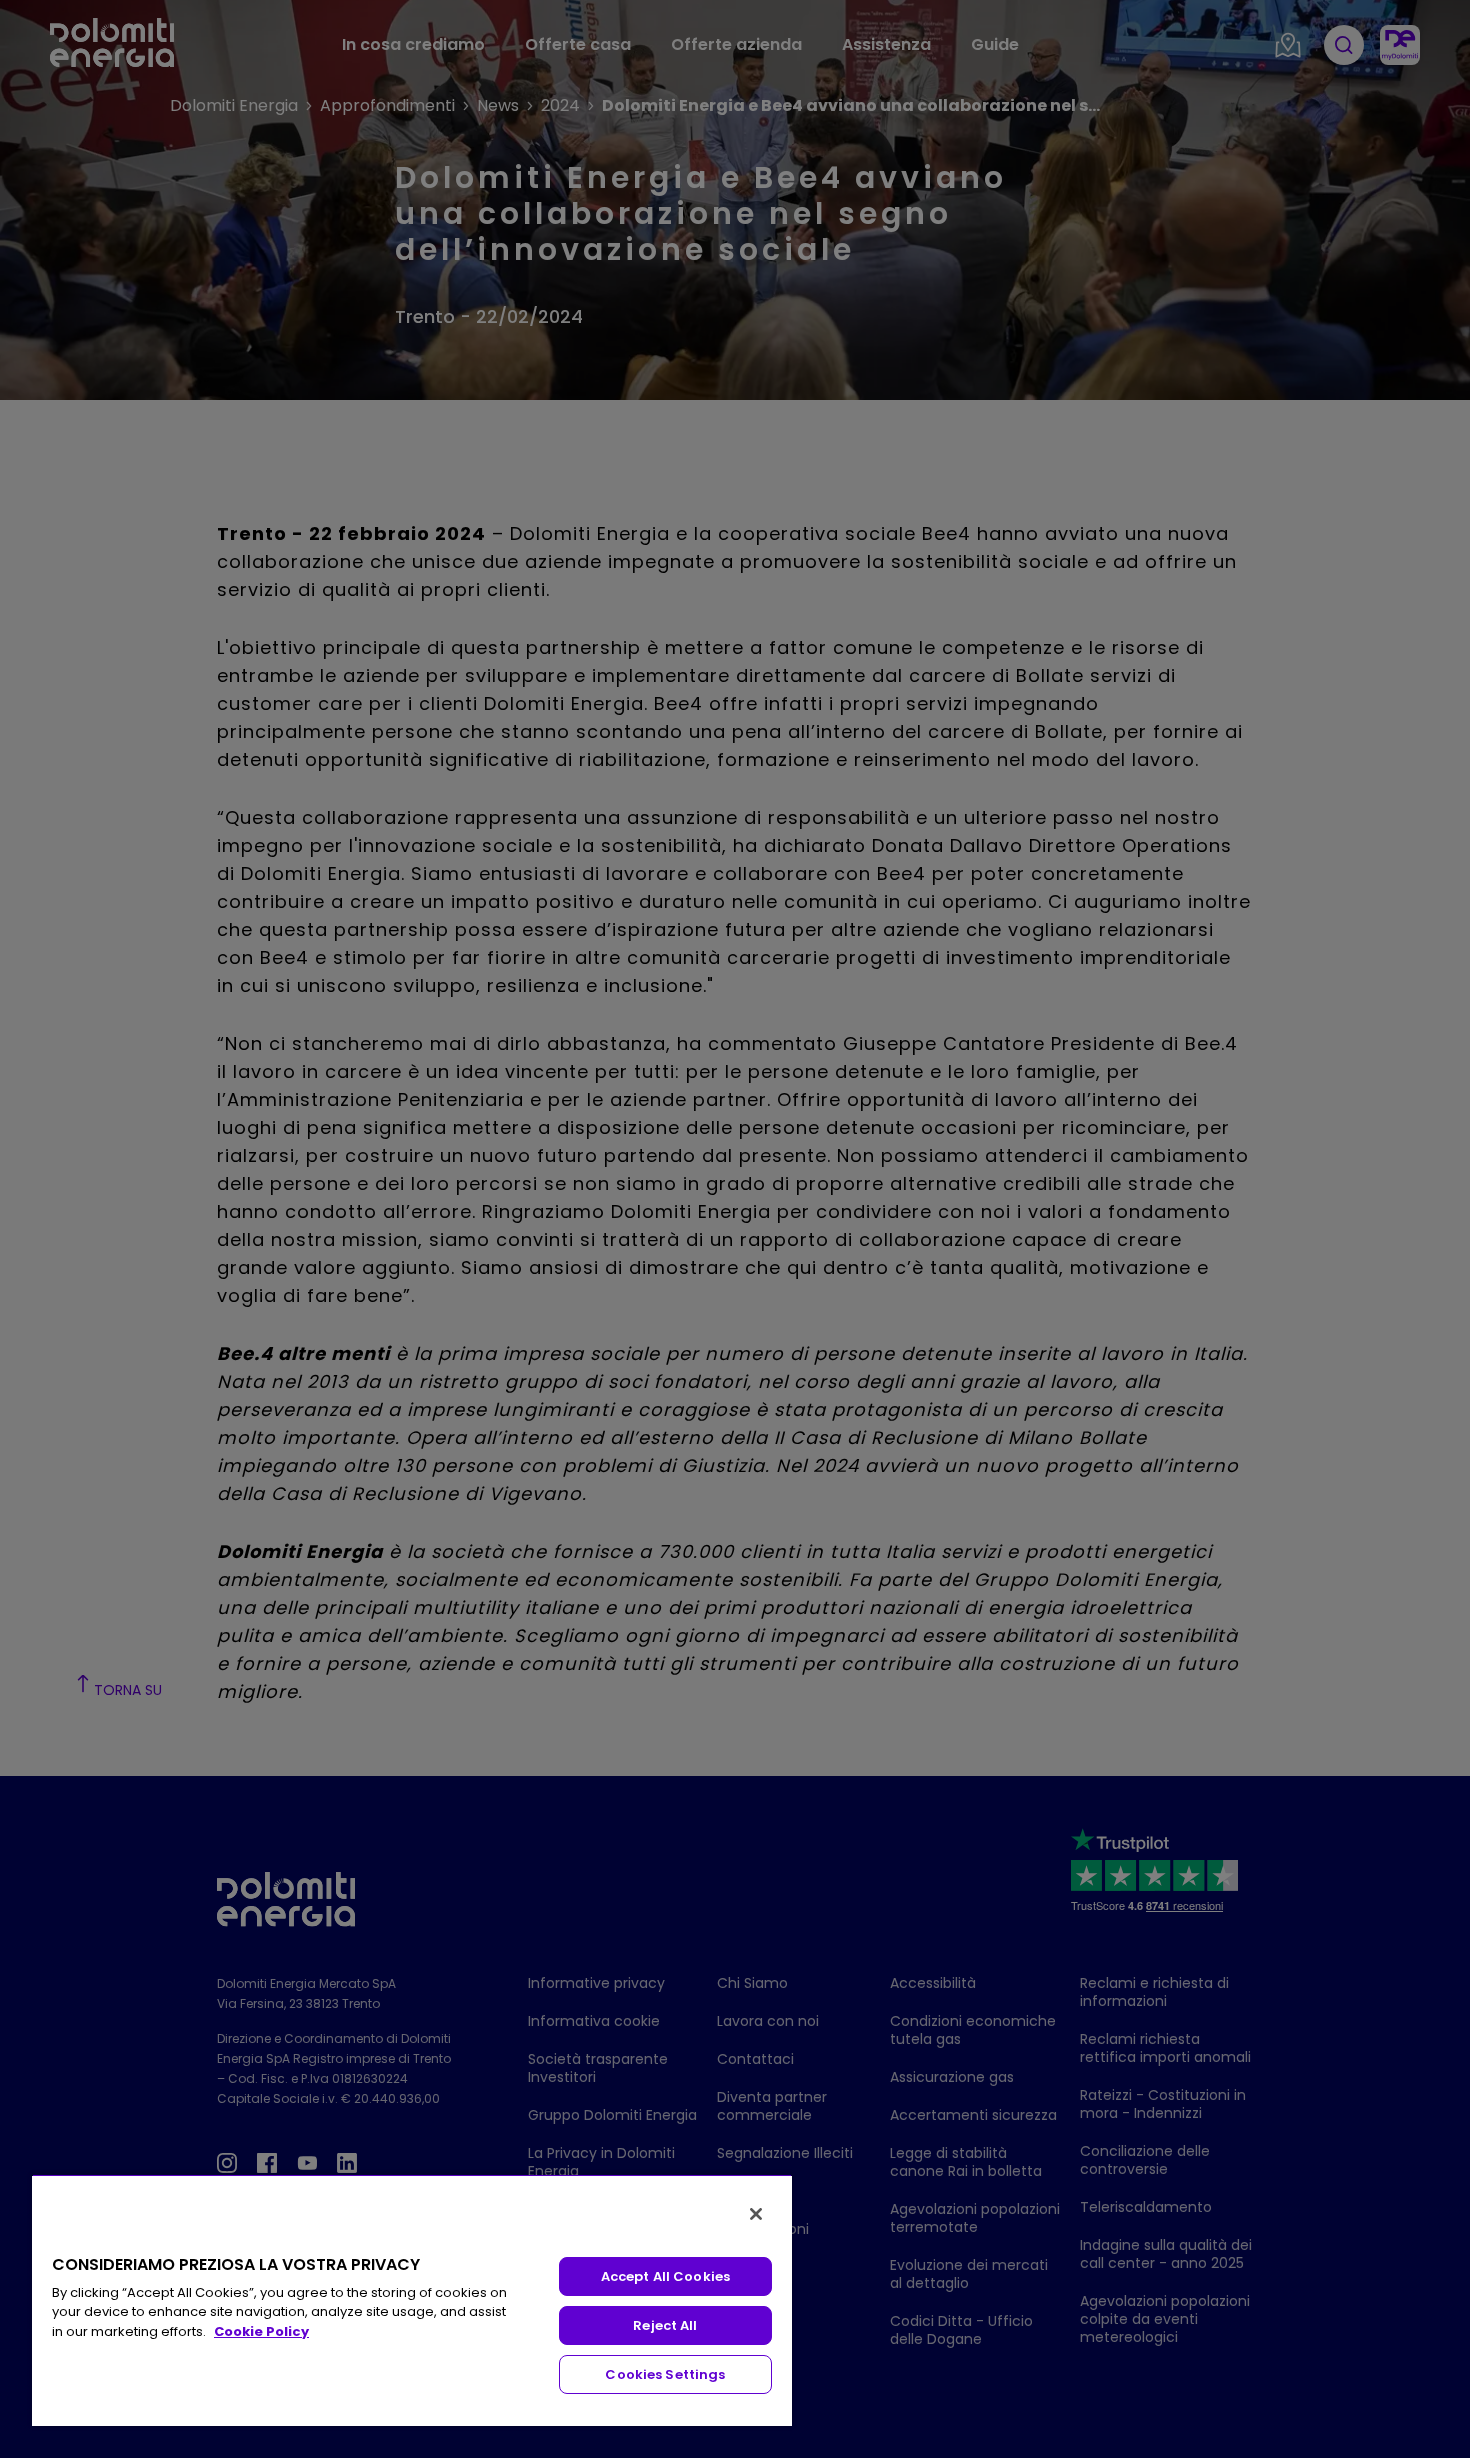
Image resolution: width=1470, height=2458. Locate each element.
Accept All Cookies (665, 2276)
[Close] (756, 2214)
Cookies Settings (665, 2374)
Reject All (665, 2325)
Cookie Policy (261, 2331)
